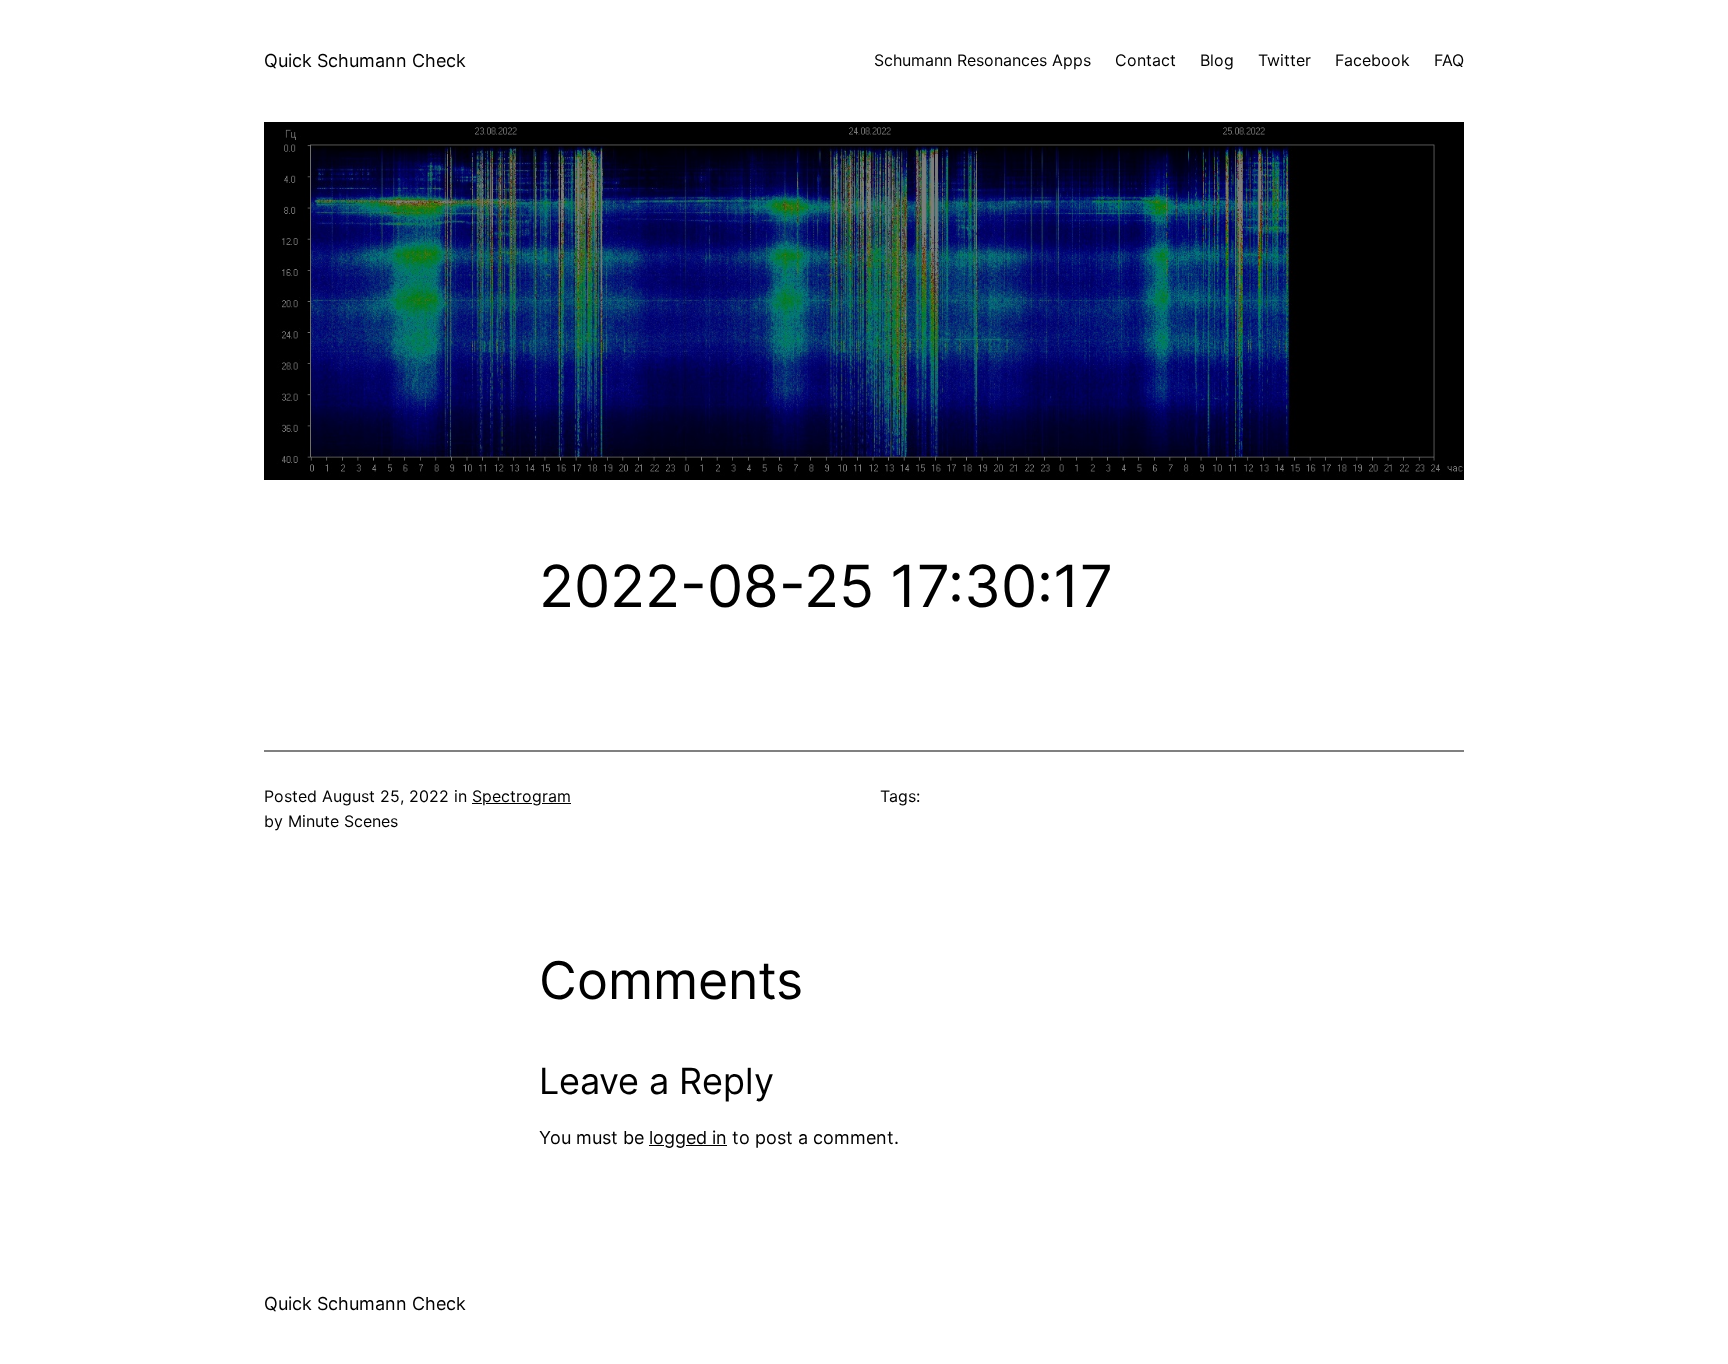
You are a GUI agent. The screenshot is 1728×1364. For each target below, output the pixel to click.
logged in (688, 1137)
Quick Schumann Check (365, 60)
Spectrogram (521, 796)
